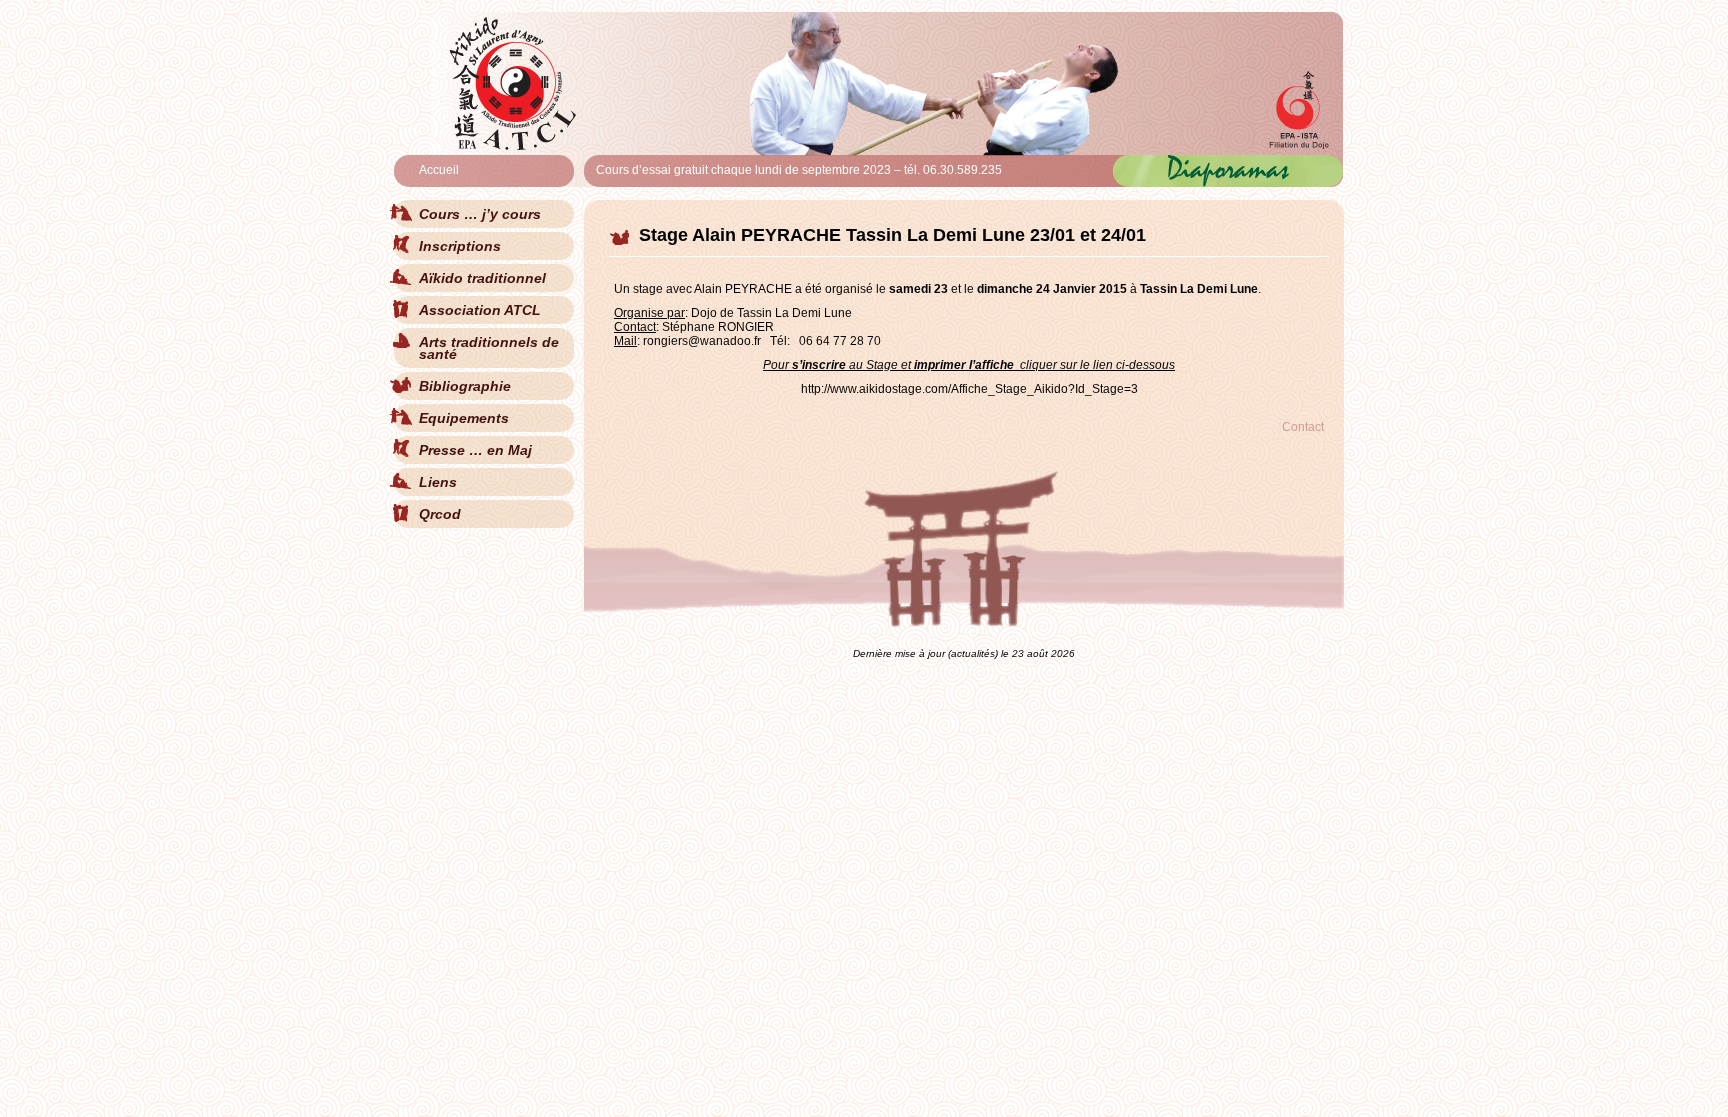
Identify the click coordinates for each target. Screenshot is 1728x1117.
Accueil (439, 170)
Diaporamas (1228, 168)
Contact (1303, 427)
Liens (438, 482)
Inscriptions (460, 246)
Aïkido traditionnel (482, 278)
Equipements (464, 418)
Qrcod (440, 514)
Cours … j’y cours (480, 214)
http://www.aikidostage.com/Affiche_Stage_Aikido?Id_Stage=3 (969, 389)
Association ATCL (480, 310)
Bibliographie (465, 386)
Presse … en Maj (475, 450)
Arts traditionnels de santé (489, 348)
